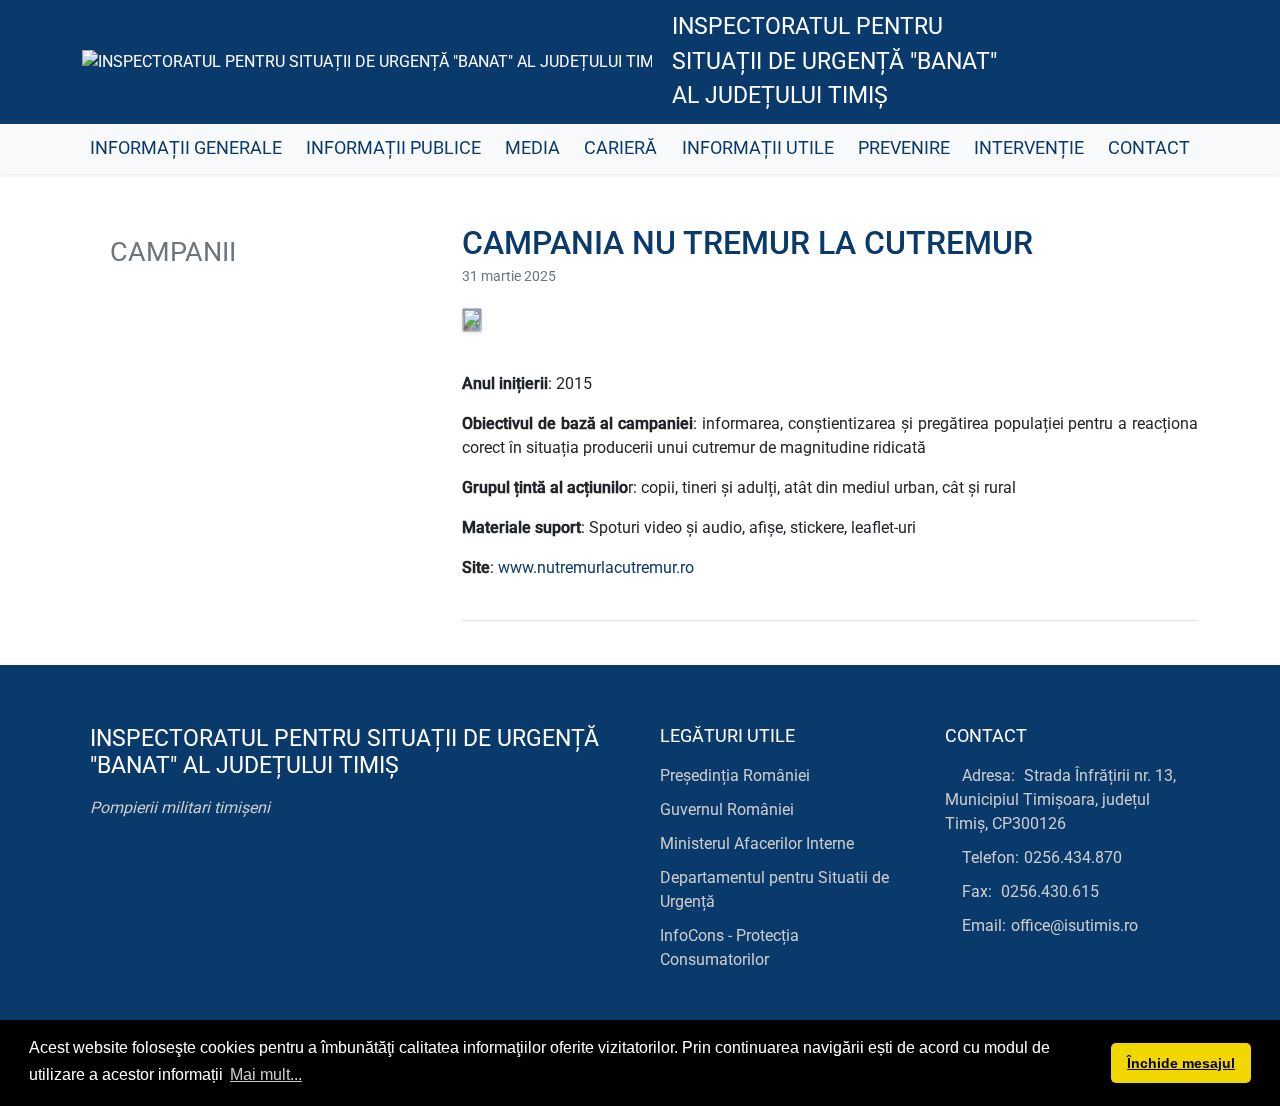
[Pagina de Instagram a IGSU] (1165, 62)
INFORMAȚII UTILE (758, 148)
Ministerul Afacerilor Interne (757, 843)
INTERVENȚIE (1029, 148)
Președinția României (735, 775)
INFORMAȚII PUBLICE (393, 148)
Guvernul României (727, 809)
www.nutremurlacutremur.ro (596, 567)
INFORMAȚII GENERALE (186, 148)
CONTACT (1149, 148)
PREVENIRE (904, 148)
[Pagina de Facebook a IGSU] (1030, 62)
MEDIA (532, 148)
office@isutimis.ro (1074, 925)
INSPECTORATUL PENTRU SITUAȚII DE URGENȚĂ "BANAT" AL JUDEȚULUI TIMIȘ (834, 61)
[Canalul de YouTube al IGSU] (1120, 62)
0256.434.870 (1073, 857)
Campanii (169, 252)
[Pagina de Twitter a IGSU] (1075, 62)
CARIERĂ (620, 148)
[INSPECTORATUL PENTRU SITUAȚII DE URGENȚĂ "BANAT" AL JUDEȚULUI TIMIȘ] (367, 61)
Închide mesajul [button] (1181, 1063)
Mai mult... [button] (266, 1074)
